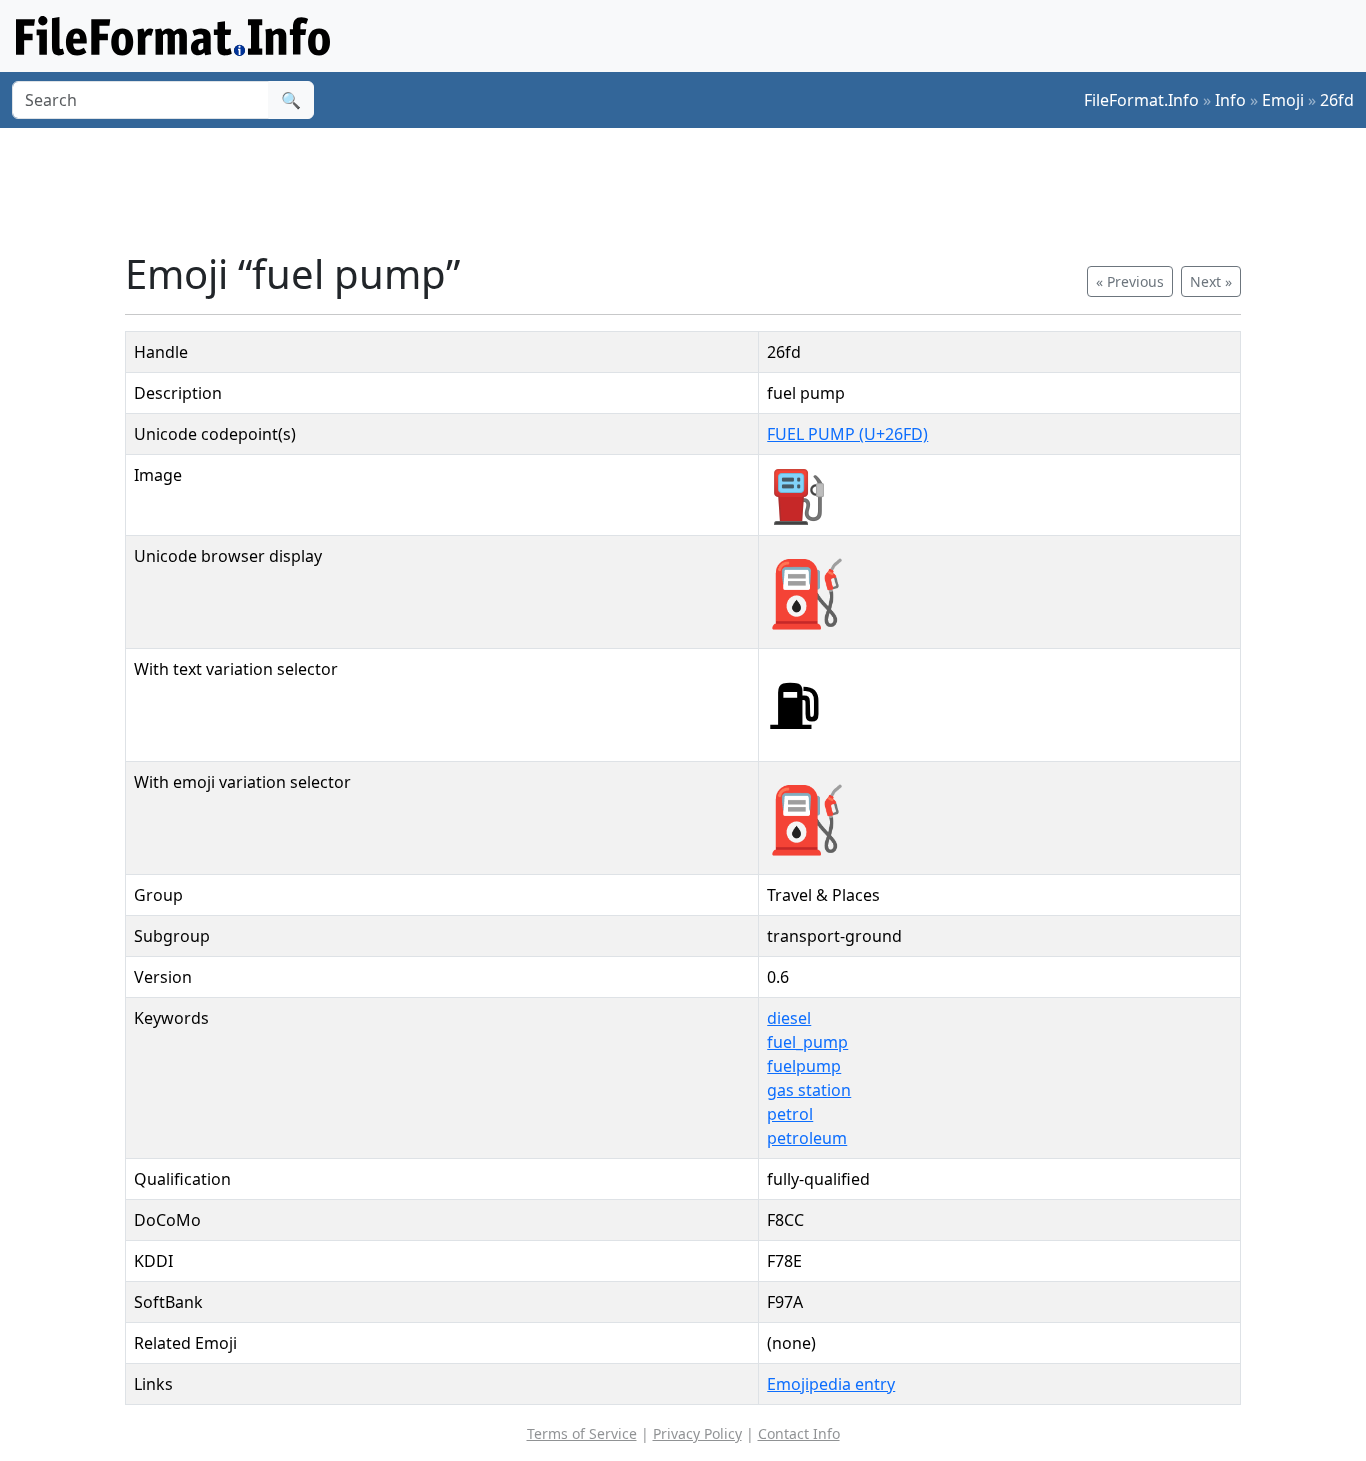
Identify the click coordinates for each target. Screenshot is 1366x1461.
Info (1230, 100)
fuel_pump (807, 1042)
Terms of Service (582, 1433)
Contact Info (799, 1433)
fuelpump (804, 1066)
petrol (790, 1114)
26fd (1337, 100)
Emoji (1283, 100)
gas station (809, 1090)
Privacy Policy (697, 1433)
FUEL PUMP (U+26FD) (847, 434)
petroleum (807, 1138)
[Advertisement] (695, 189)
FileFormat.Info (1141, 100)
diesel (789, 1018)
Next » (1211, 281)
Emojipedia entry (831, 1384)
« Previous (1130, 281)
